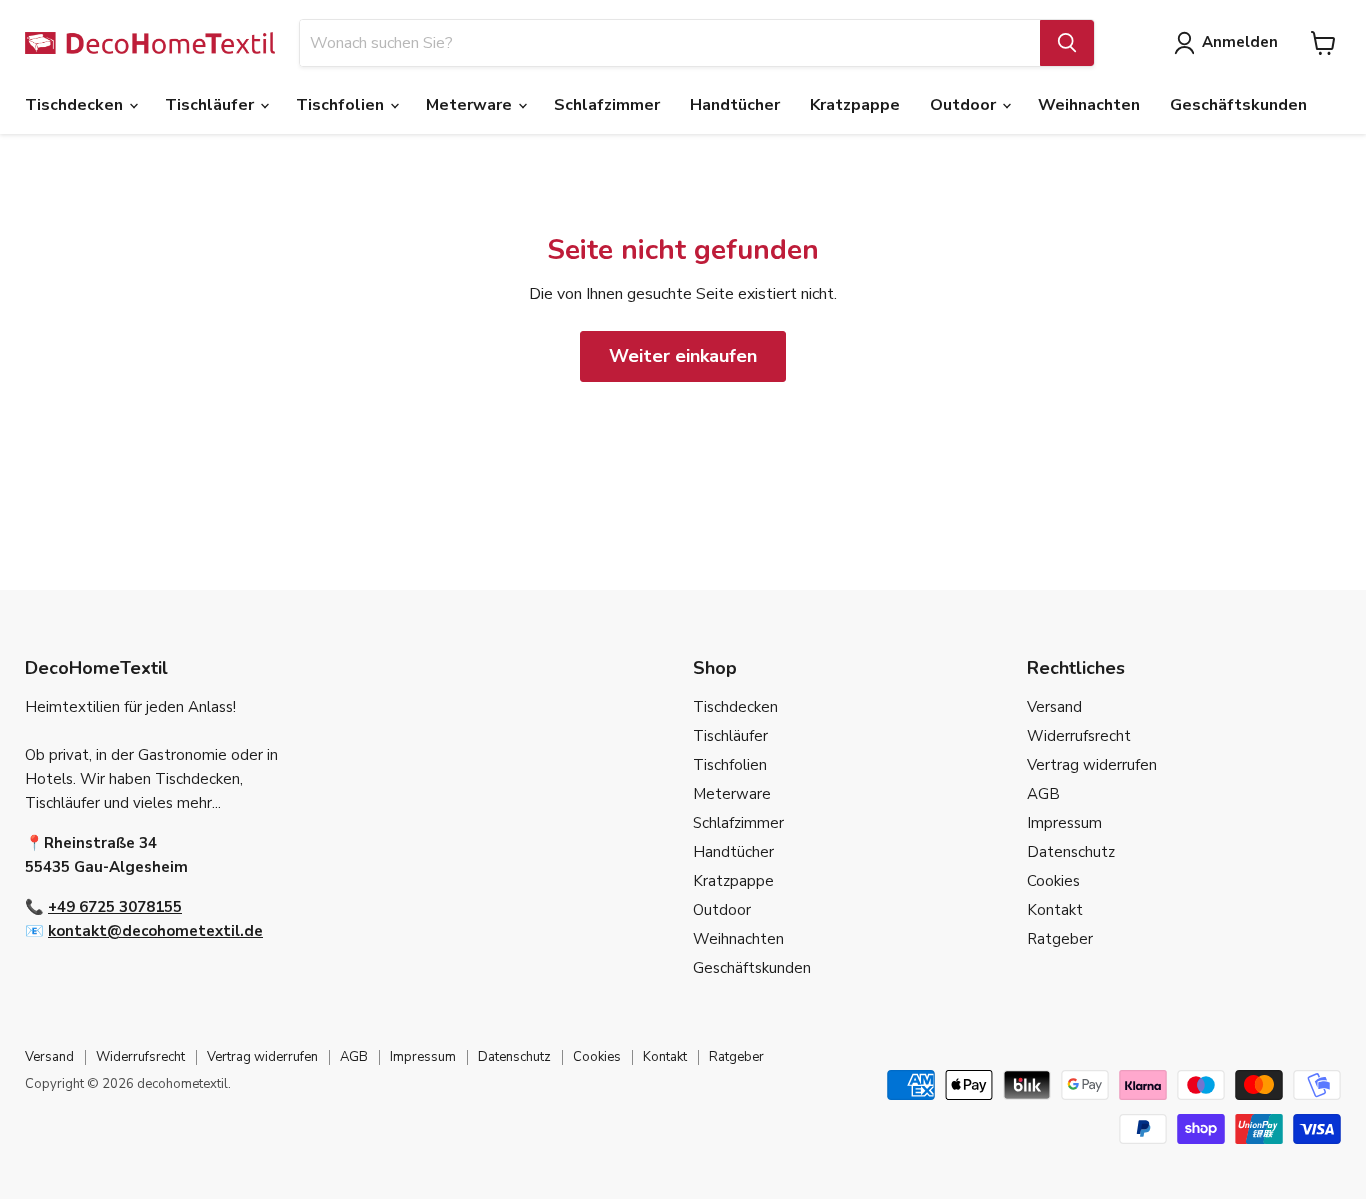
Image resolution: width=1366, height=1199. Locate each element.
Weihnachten (1089, 105)
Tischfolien (342, 105)
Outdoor (965, 105)
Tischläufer (211, 105)
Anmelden (1240, 42)
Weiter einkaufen (683, 356)
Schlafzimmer (607, 105)
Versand (1054, 707)
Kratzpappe (855, 105)
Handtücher (735, 105)
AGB (1043, 794)
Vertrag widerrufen (1092, 765)
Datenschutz (1071, 852)
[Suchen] (1067, 43)
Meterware (471, 105)
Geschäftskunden (1238, 105)
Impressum (1064, 823)
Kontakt (1055, 910)
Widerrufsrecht (1079, 736)
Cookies (1053, 881)
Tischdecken (76, 105)
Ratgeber (1060, 939)
